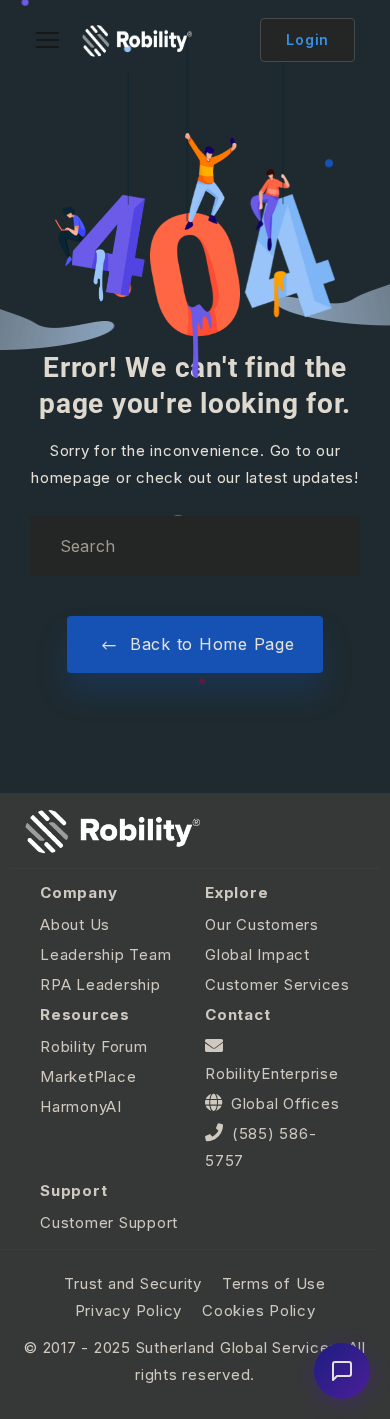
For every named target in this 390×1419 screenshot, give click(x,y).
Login (307, 39)
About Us (75, 924)
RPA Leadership (100, 984)
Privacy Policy (129, 1310)
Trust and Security (133, 1283)
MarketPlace (88, 1076)
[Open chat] (342, 1371)
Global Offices (285, 1103)
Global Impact (257, 954)
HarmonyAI (81, 1106)
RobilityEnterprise (272, 1073)
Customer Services (277, 984)
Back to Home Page (209, 644)
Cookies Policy (259, 1310)
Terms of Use (274, 1283)
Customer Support (109, 1222)
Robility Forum (94, 1046)
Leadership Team (105, 954)
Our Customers (262, 924)
